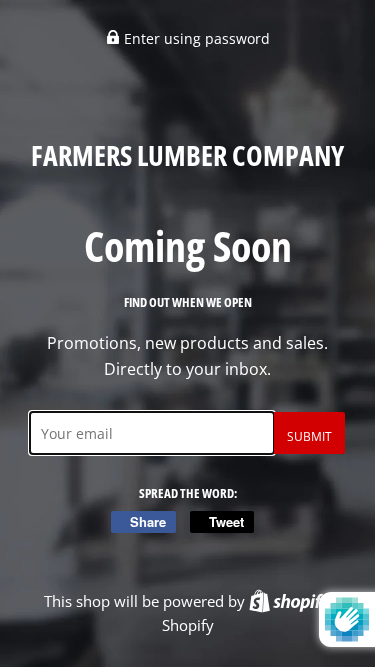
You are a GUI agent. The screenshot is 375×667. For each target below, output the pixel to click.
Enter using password (195, 38)
